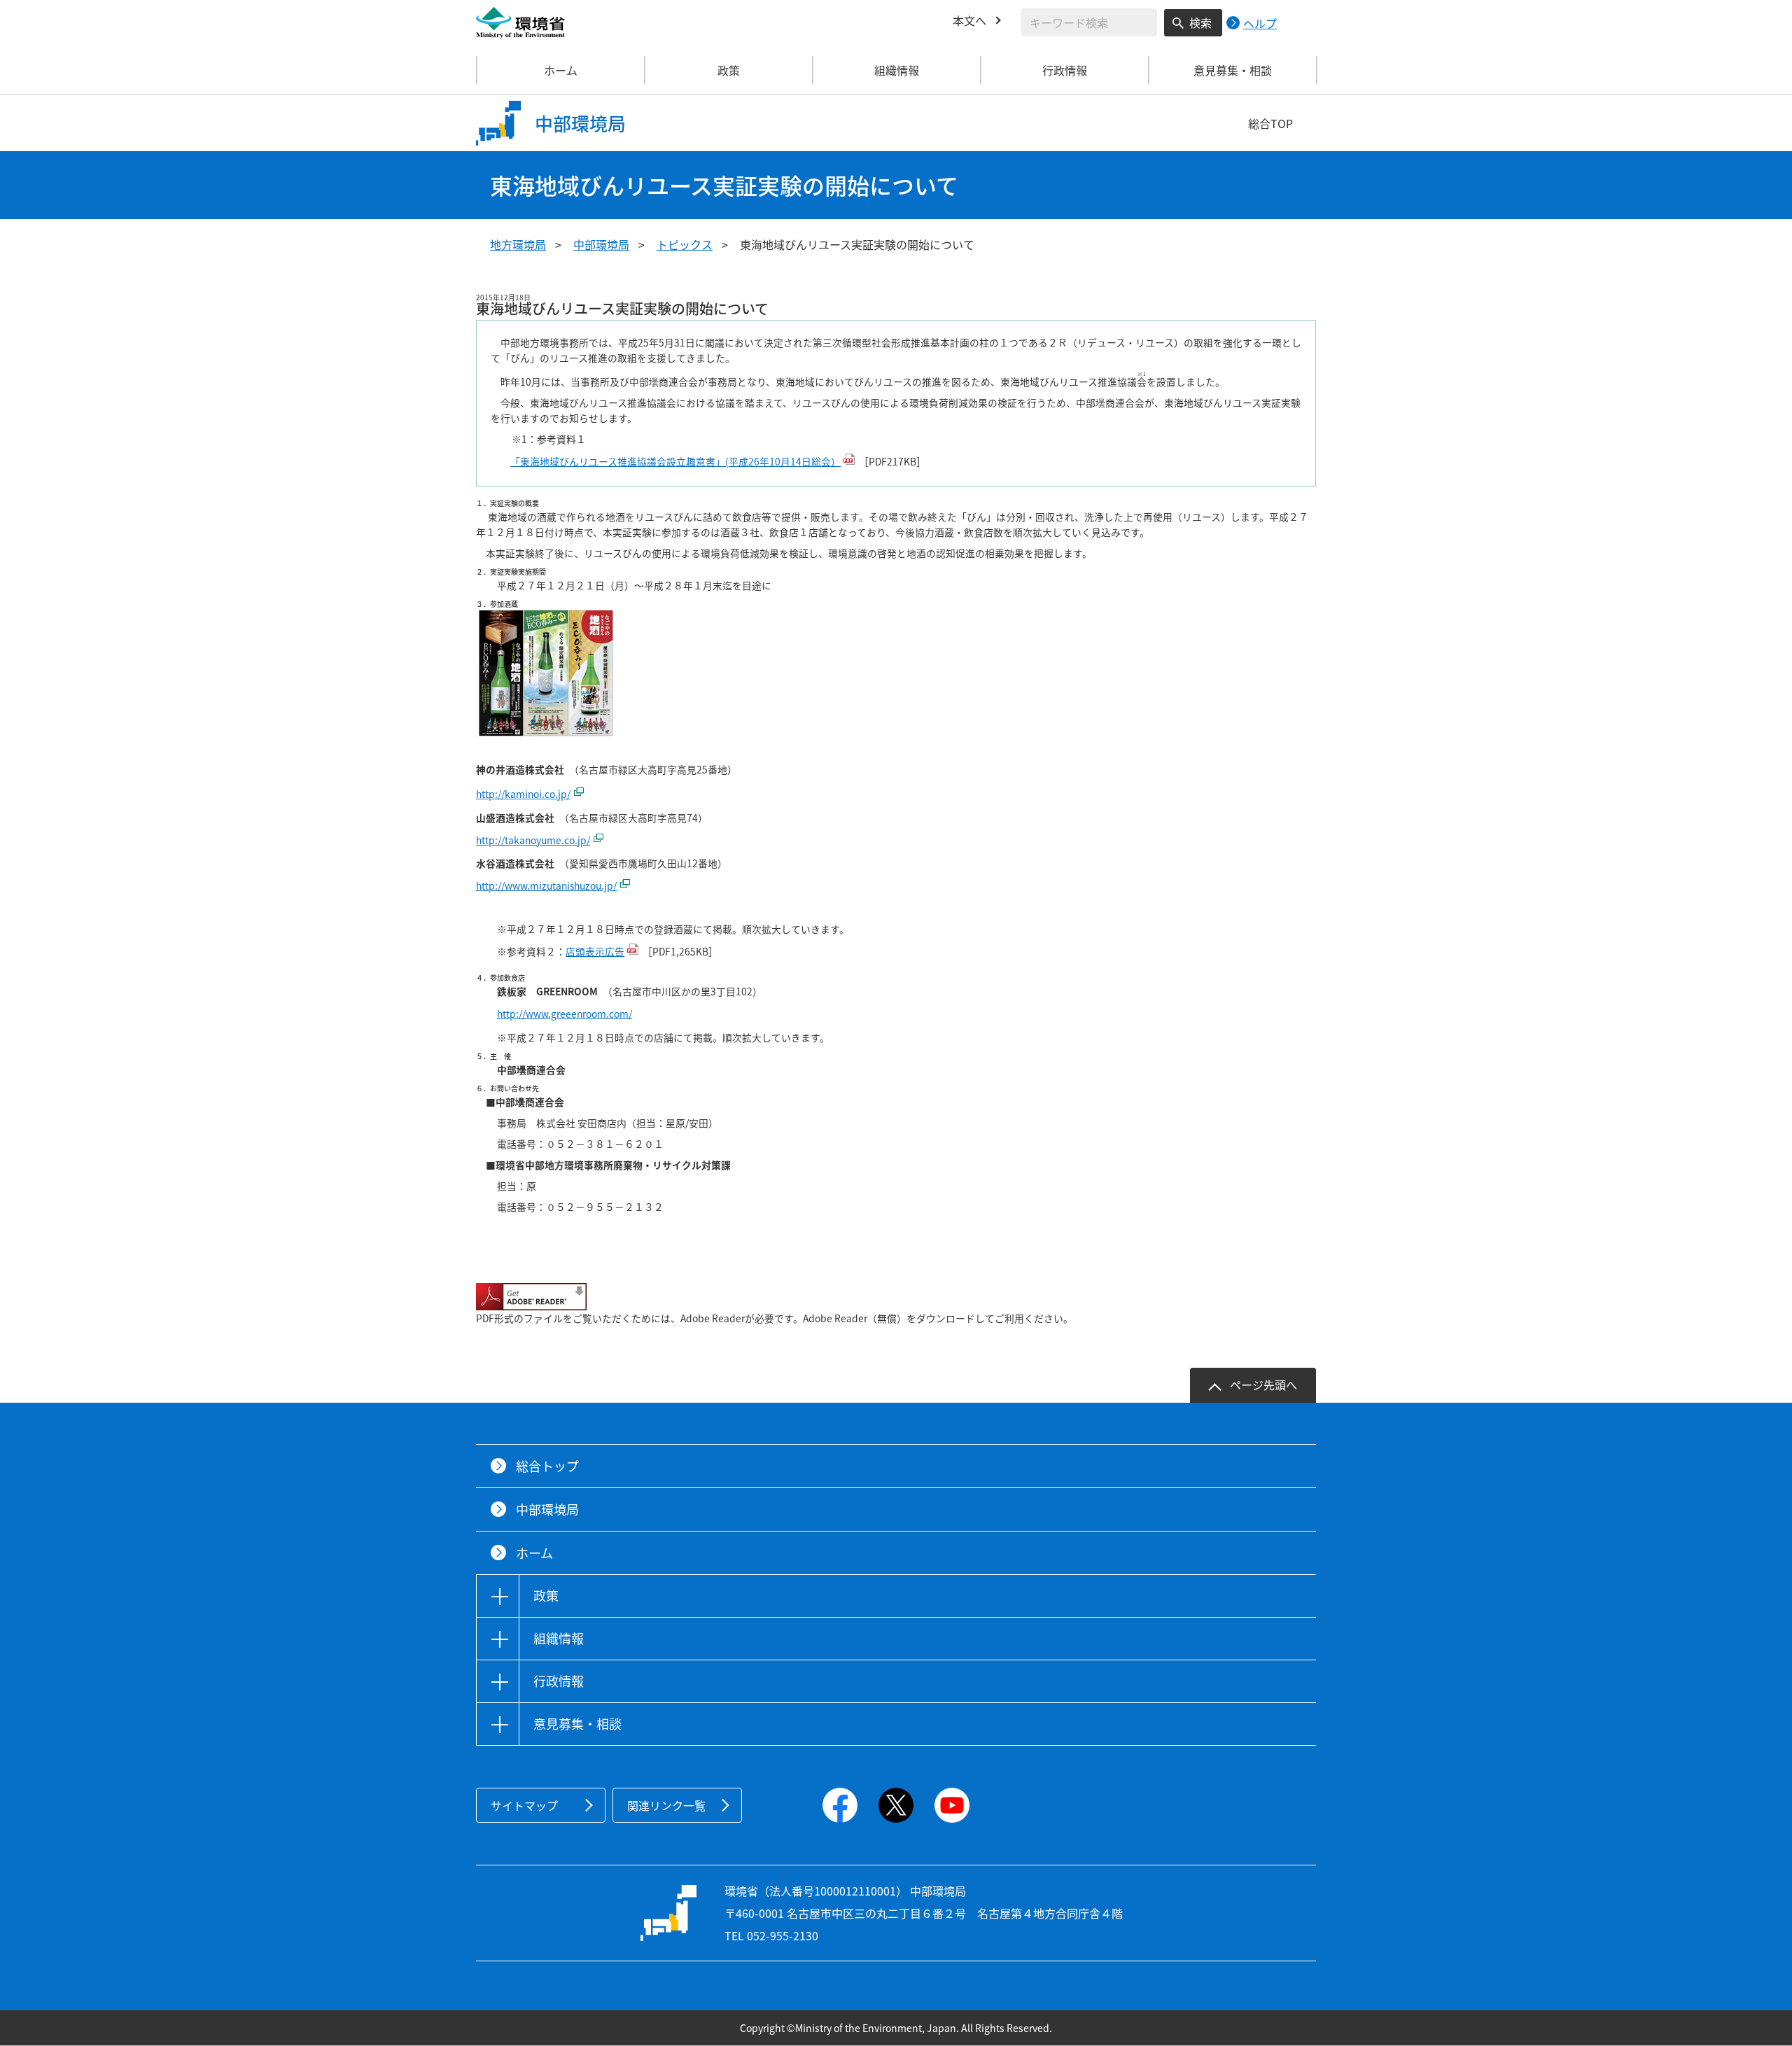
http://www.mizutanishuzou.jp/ (546, 885)
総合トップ (547, 1466)
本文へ (969, 20)
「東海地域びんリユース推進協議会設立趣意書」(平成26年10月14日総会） (675, 461)
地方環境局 (518, 244)
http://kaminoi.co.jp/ (523, 794)
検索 (1200, 22)
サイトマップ (524, 1805)
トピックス (685, 244)
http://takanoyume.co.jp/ (533, 840)
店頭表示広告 (595, 951)
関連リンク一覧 (666, 1805)
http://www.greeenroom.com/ (565, 1014)
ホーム (561, 70)
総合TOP (1270, 123)
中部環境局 (601, 244)
